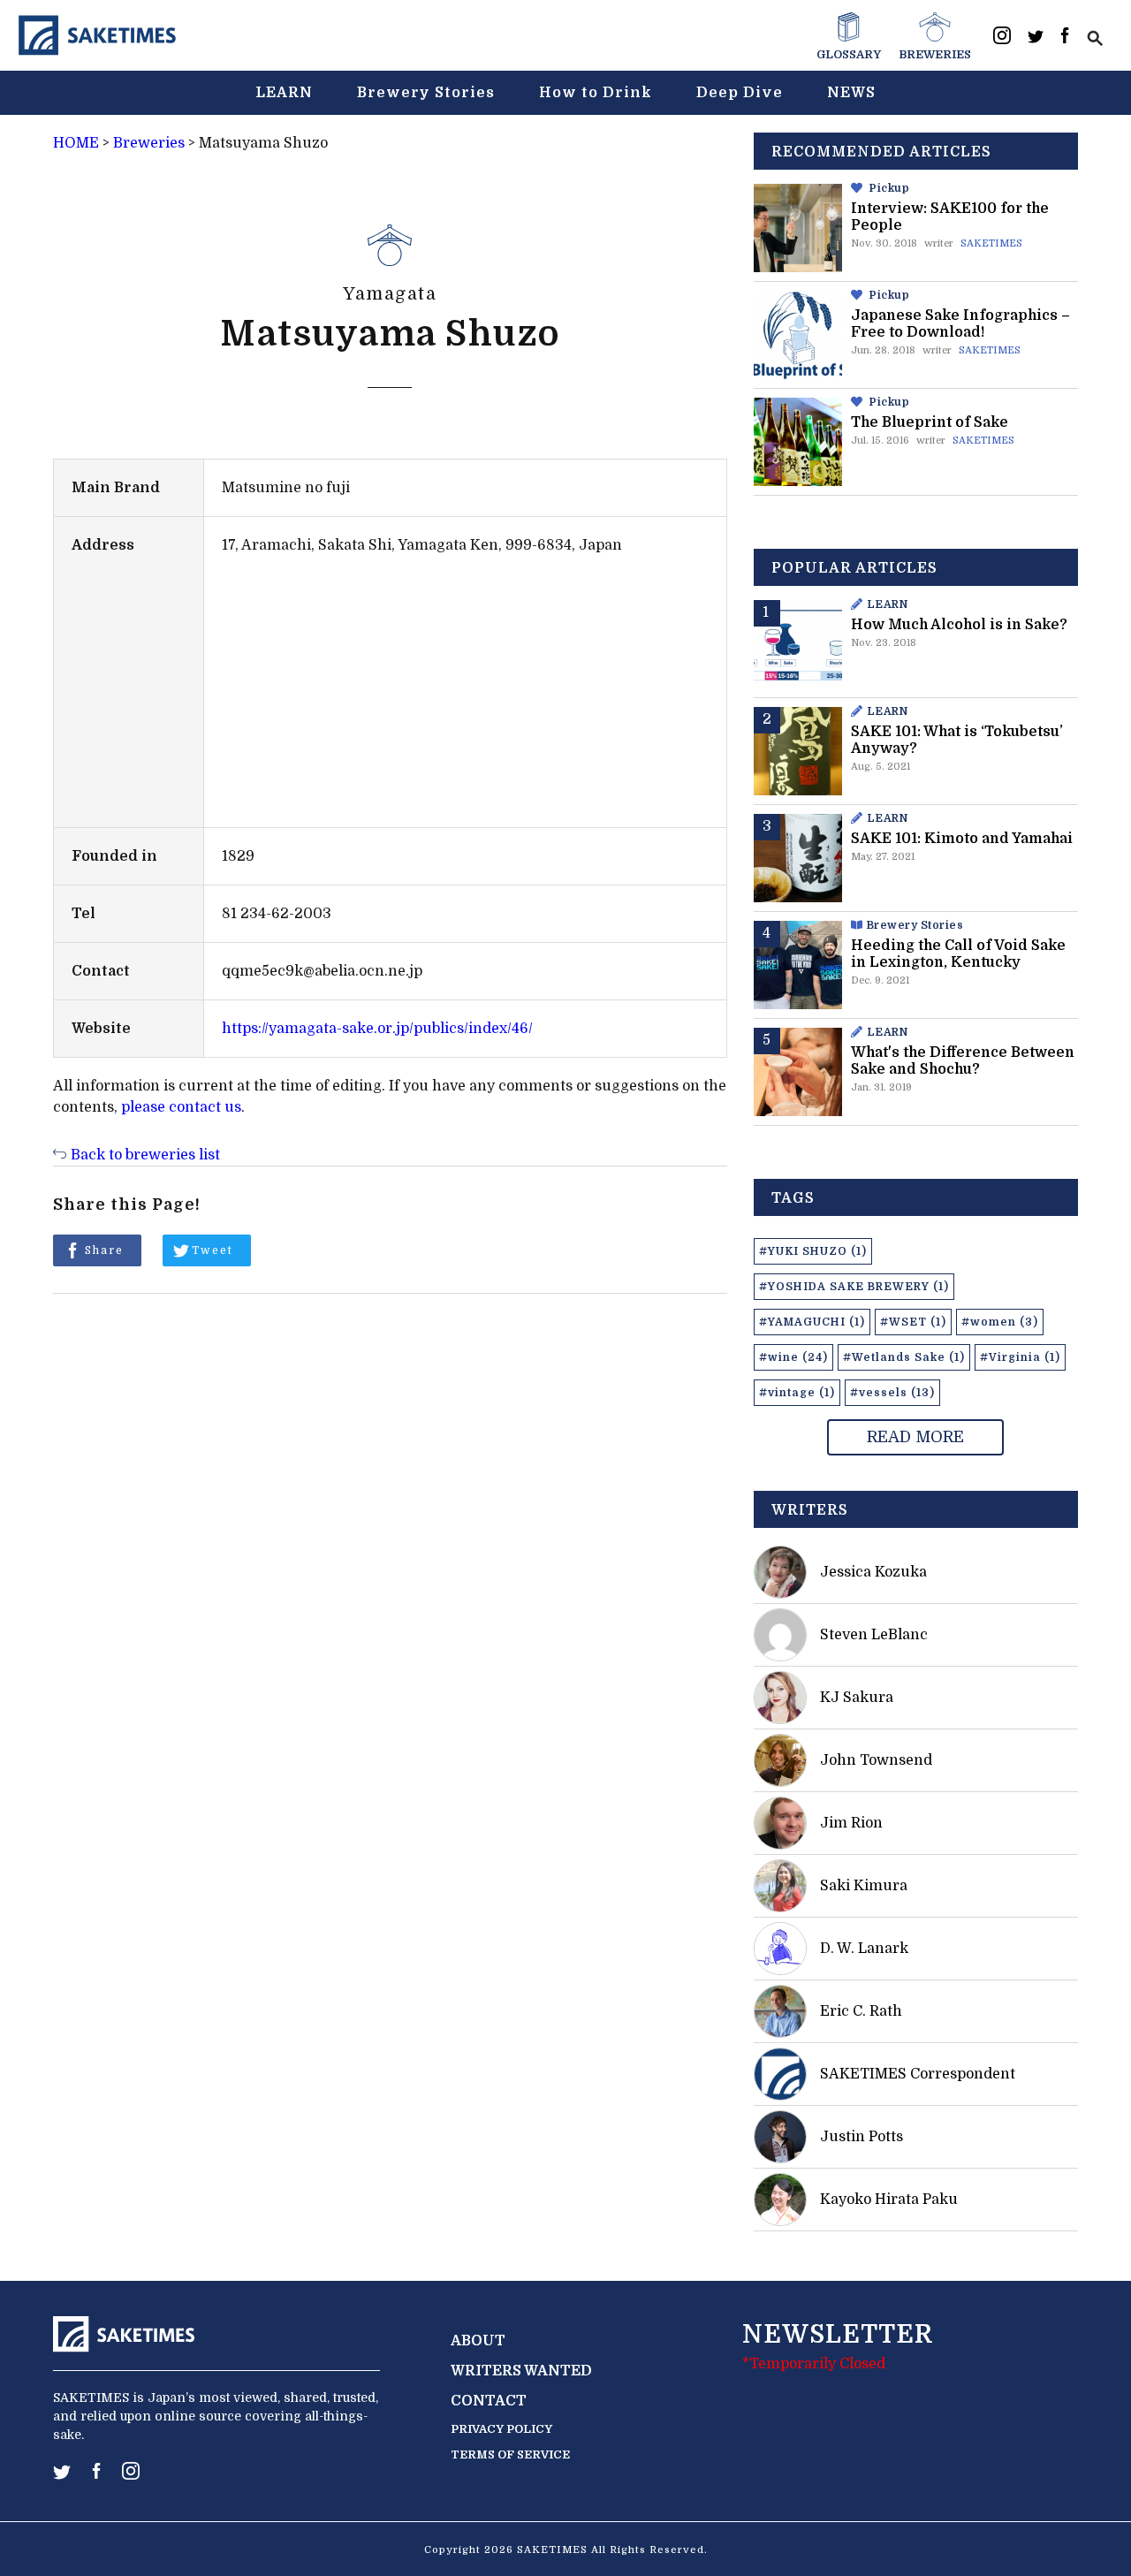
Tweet (213, 1250)
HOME (76, 143)
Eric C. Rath (861, 2011)
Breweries (149, 143)
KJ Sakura (857, 1698)
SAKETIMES (991, 243)
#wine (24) (793, 1357)
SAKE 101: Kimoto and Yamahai (962, 839)
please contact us (181, 1107)
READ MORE (915, 1437)
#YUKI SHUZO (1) (813, 1251)
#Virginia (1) (1020, 1357)
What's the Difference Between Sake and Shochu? (963, 1061)
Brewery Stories (426, 93)
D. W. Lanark (864, 1949)
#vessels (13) (892, 1393)
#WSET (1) (913, 1322)
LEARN (284, 93)
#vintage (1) (797, 1393)
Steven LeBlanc (874, 1635)
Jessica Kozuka (873, 1572)
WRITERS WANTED (521, 2371)
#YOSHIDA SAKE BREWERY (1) (854, 1287)
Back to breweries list (145, 1155)
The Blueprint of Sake (930, 422)
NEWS (851, 93)
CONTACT (489, 2401)
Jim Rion (851, 1823)
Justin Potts (862, 2137)
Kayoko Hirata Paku (889, 2200)
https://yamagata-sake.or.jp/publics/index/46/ (377, 1029)
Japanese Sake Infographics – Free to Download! (960, 324)
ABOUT (478, 2341)
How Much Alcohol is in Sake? (959, 625)
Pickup (889, 188)
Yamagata (390, 294)
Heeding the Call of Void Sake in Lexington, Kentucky (958, 954)
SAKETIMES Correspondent (918, 2074)
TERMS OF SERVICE (510, 2454)
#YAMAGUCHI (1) (812, 1322)
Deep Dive (740, 93)
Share (104, 1250)
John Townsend (876, 1760)
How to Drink (596, 93)
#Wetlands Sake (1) (904, 1357)
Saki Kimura (864, 1886)
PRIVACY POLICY (501, 2429)
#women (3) (1000, 1322)
